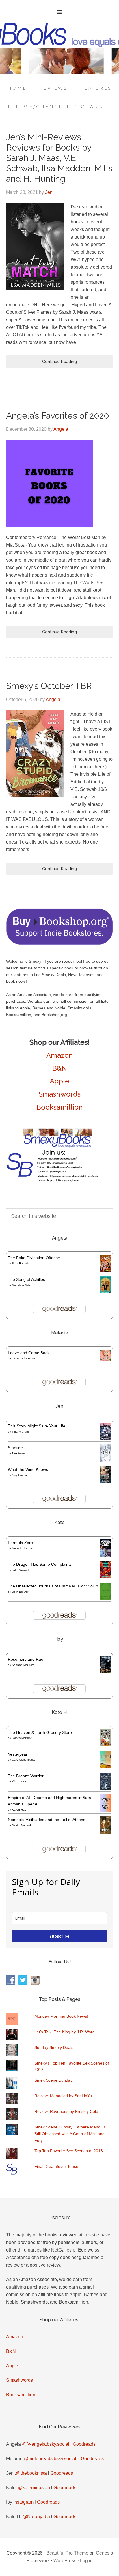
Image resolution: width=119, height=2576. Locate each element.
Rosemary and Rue (26, 1659)
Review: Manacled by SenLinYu (63, 2096)
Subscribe (59, 1936)
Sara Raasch (21, 1263)
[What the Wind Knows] (106, 1482)
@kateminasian (34, 2488)
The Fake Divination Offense (34, 1258)
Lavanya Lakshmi (24, 1358)
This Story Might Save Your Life (37, 1426)
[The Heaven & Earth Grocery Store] (106, 1745)
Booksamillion (60, 1107)
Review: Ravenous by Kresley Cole (66, 2111)
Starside (15, 1448)
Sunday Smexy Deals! (54, 2047)
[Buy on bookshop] (60, 943)
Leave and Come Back (29, 1353)
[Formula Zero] (106, 1555)
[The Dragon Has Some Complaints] (106, 1576)
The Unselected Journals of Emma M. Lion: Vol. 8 (53, 1586)
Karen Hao (19, 1810)
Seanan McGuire (23, 1665)
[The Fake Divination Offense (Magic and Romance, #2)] (106, 1270)
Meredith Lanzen (23, 1548)
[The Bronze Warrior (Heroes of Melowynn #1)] (106, 1788)
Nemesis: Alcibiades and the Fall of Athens (47, 1820)
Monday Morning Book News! (61, 2016)
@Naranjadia (36, 2517)
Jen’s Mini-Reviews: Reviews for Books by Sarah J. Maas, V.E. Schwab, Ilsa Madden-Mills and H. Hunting (59, 158)
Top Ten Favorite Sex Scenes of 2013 (69, 2151)
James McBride (22, 1738)
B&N (59, 1068)
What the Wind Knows (28, 1469)
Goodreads (84, 2444)
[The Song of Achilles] (106, 1292)
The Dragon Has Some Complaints (40, 1564)
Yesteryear (18, 1754)
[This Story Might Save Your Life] (106, 1439)
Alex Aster (18, 1453)
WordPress (65, 2561)
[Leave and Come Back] (106, 1359)
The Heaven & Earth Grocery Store (40, 1732)
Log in (86, 2561)
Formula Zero (20, 1543)
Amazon (60, 1055)
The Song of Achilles (26, 1279)
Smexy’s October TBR (49, 686)
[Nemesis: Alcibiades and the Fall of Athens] (106, 1832)
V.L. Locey (19, 1781)
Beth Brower (20, 1592)
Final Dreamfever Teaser (57, 2166)
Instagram (23, 2502)
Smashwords (60, 1094)
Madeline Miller (22, 1285)
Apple (59, 1081)
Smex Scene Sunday (53, 2080)
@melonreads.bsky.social (50, 2459)
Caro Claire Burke (24, 1760)
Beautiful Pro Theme (67, 2553)
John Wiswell (20, 1570)
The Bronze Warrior (26, 1776)
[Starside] (106, 1460)
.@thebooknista (31, 2473)
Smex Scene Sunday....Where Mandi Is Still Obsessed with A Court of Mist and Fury (70, 2134)
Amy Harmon (20, 1475)
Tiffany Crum (20, 1432)
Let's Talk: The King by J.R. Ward (65, 2032)
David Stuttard (21, 1825)
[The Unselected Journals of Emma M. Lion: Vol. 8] (106, 1598)
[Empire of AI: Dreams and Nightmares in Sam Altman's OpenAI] (106, 1810)
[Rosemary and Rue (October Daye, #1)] (106, 1673)
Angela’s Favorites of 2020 (58, 416)
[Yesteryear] (106, 1766)
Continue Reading (59, 362)
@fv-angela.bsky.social (46, 2444)
